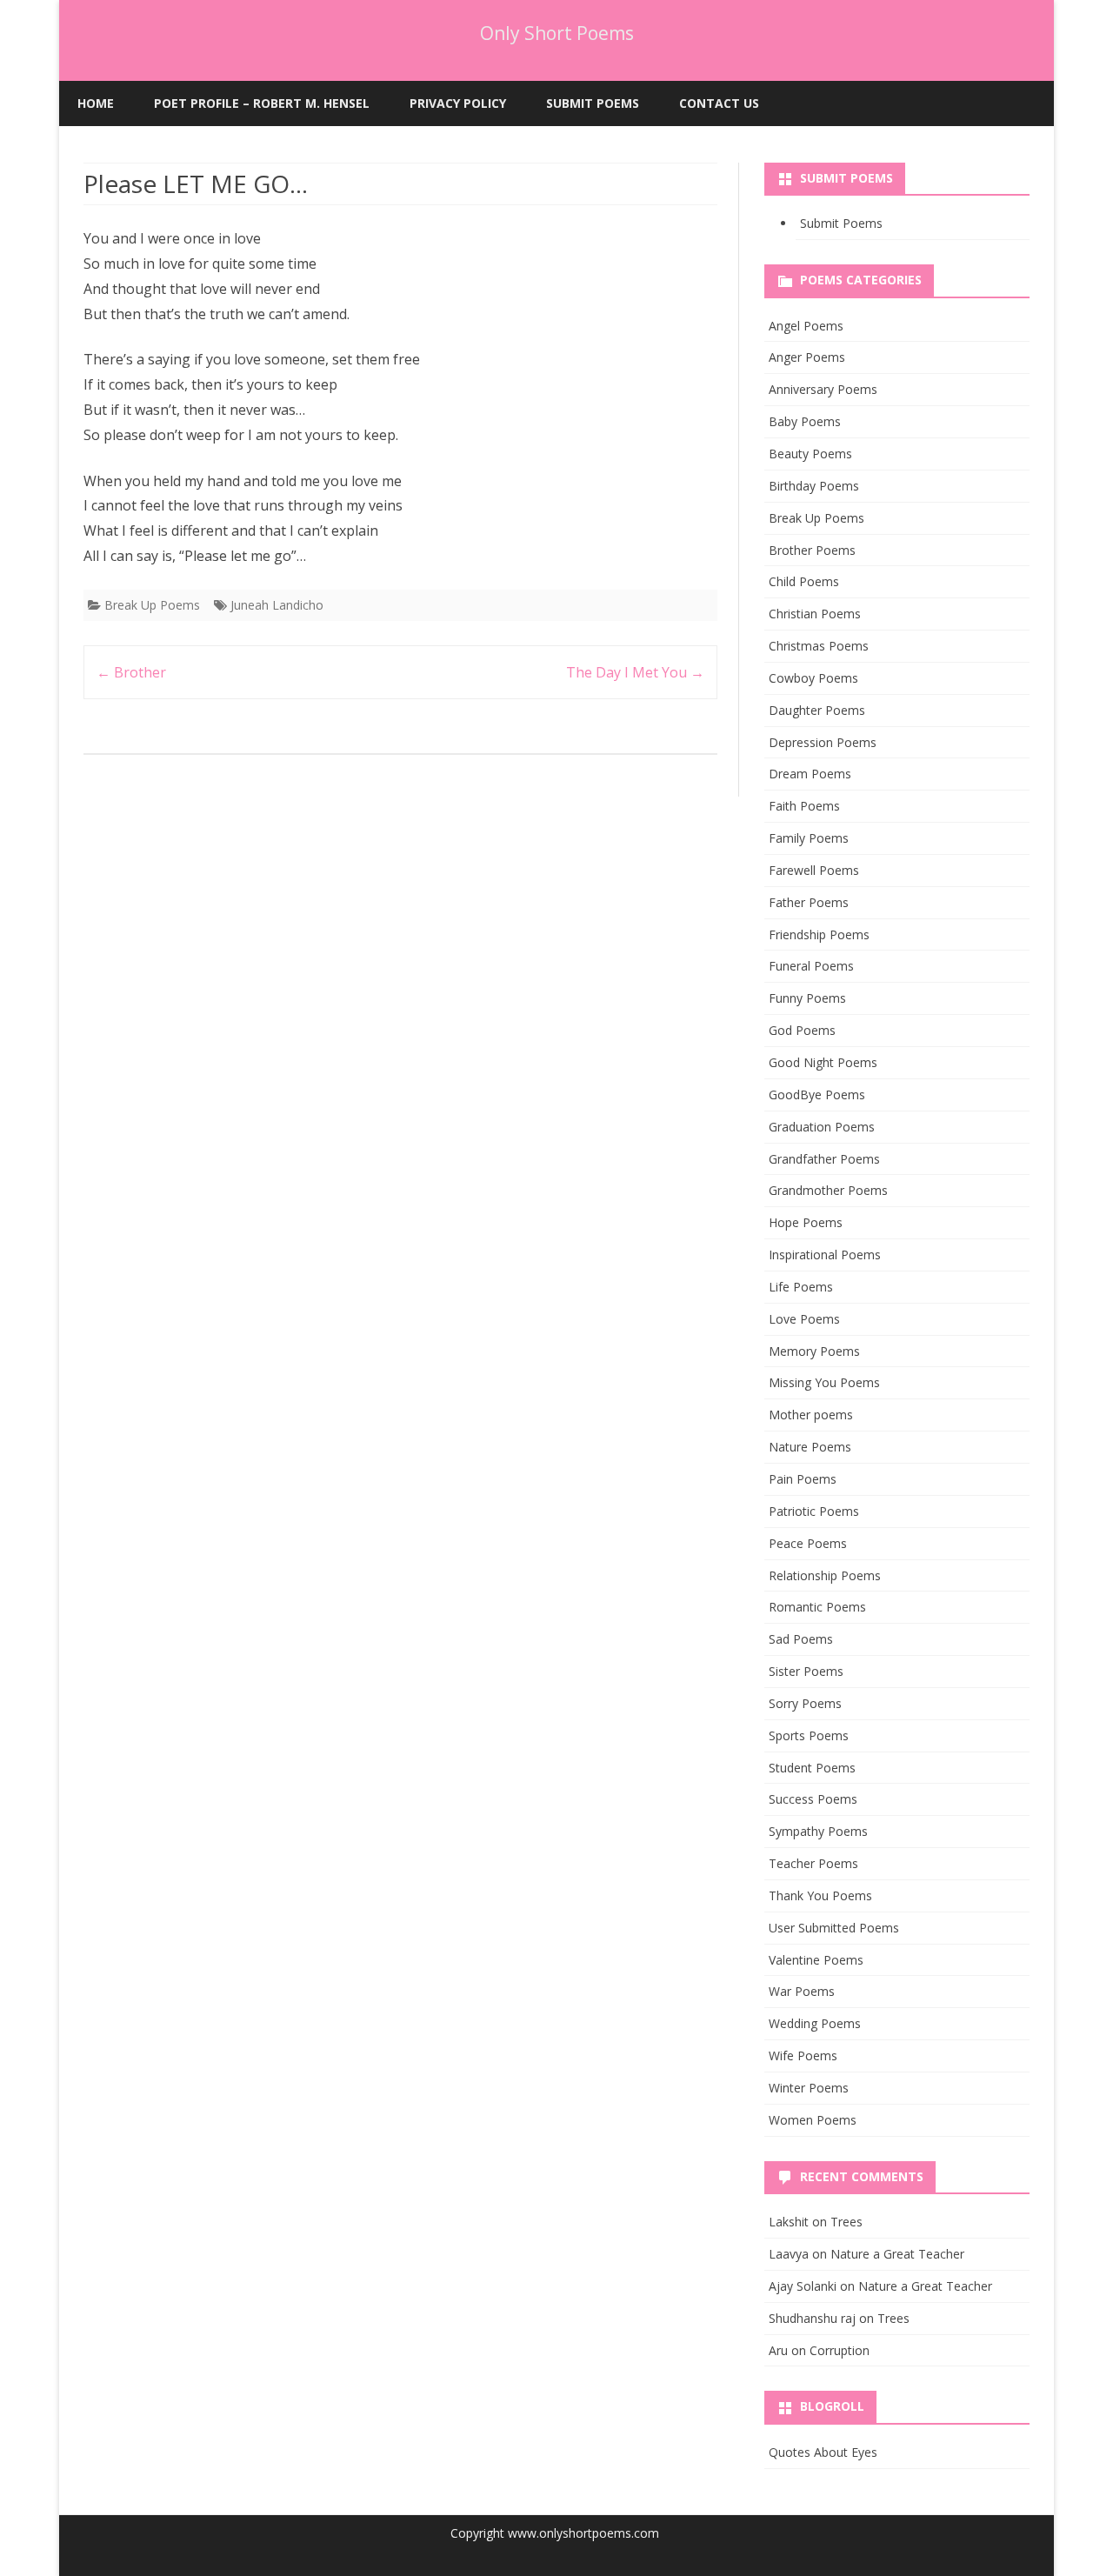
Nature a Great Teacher (897, 2254)
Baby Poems (805, 421)
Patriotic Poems (814, 1511)
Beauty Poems (810, 454)
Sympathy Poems (818, 1831)
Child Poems (804, 581)
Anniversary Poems (823, 389)
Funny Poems (807, 998)
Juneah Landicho (277, 605)
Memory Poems (814, 1351)
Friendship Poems (819, 934)
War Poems (802, 1991)
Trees (846, 2222)
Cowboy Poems (813, 678)
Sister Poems (806, 1671)
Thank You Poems (820, 1895)
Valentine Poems (816, 1960)
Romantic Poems (817, 1607)
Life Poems (801, 1287)
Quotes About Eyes (823, 2452)
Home (96, 103)
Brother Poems (812, 550)
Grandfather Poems (824, 1159)
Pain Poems (803, 1479)
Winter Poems (809, 2088)
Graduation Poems (822, 1127)
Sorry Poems (805, 1703)
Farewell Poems (814, 870)
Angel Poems (806, 326)
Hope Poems (806, 1222)
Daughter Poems (817, 710)
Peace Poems (808, 1543)
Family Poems (809, 838)
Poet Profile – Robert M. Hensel (262, 103)
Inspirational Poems (825, 1255)
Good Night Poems (823, 1062)
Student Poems (812, 1768)
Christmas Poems (819, 646)
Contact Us (719, 103)
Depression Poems (823, 742)
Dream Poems (810, 774)
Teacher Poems (813, 1863)
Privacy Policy (458, 103)
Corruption (840, 2350)
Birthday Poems (814, 486)
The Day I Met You (635, 672)
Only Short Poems (557, 33)
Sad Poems (801, 1639)
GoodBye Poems (817, 1094)
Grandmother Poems (828, 1190)
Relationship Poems (825, 1575)
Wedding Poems (815, 2023)
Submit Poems (593, 103)
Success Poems (813, 1799)
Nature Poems (810, 1447)
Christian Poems (815, 614)
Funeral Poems (811, 966)
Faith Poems (804, 806)
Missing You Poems (824, 1382)
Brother (131, 672)
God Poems (802, 1030)
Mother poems (811, 1415)
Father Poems (809, 902)
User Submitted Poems (834, 1928)
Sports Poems (809, 1735)
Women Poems (813, 2120)
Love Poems (804, 1319)
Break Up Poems (152, 605)
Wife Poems (803, 2055)
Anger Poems (807, 357)
